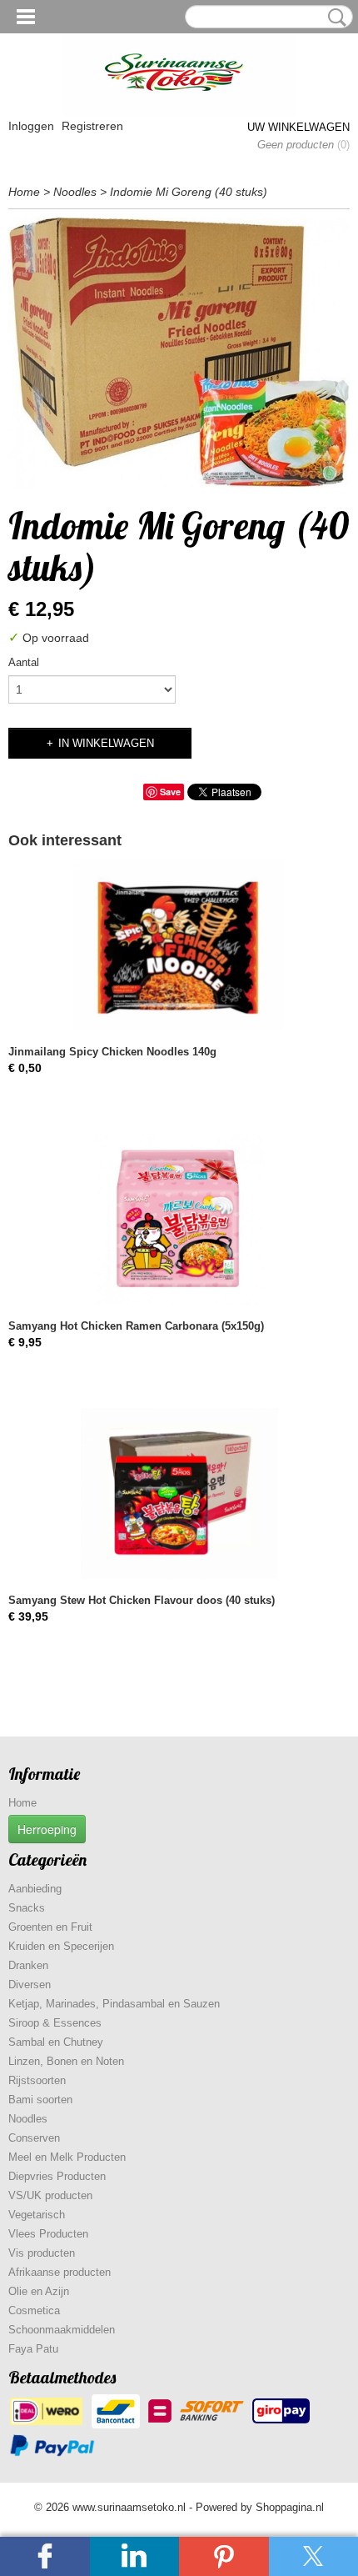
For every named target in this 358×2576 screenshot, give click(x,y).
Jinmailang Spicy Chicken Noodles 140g (112, 1052)
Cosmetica (34, 2310)
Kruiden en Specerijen (61, 1946)
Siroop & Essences (55, 2023)
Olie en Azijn (39, 2291)
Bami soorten (40, 2100)
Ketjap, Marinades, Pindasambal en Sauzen (114, 2004)
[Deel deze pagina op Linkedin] (135, 2556)
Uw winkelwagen (298, 127)
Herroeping (47, 1829)
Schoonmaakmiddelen (62, 2330)
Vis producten (42, 2253)
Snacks (27, 1908)
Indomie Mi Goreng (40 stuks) (189, 192)
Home (24, 192)
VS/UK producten (50, 2195)
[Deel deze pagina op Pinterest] (224, 2556)
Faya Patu (33, 2349)
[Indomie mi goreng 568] (179, 353)
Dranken (28, 1965)
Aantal (24, 662)
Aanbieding (35, 1889)
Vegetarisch (37, 2215)
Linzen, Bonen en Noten (66, 2061)
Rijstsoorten (37, 2080)
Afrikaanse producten (60, 2272)
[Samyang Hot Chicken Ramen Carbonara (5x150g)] (179, 1219)
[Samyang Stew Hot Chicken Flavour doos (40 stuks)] (179, 1493)
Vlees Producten (48, 2234)
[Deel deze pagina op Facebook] (45, 2556)
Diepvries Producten (57, 2176)
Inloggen (31, 126)
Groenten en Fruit (50, 1927)
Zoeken (334, 18)
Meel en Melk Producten (67, 2157)
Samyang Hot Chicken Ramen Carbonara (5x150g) (136, 1326)
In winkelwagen (106, 743)
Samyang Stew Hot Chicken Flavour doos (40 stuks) (142, 1600)
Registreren (92, 126)
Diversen (30, 1985)
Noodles (75, 192)
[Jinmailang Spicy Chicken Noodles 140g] (179, 945)
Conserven (34, 2138)
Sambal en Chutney (56, 2042)
